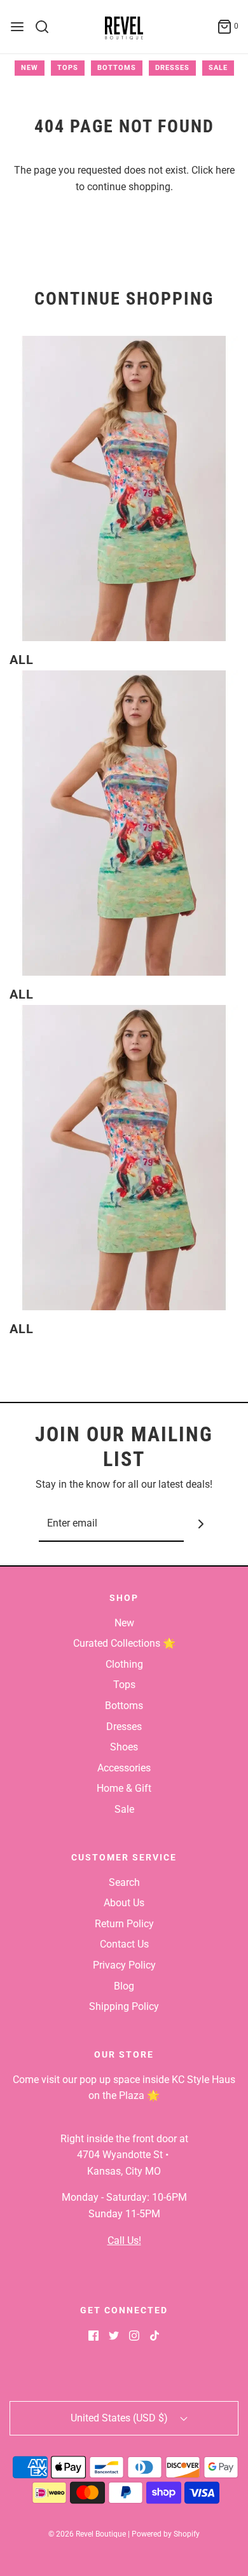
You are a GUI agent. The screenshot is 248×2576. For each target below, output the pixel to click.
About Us (124, 1903)
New (30, 68)
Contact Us (124, 1944)
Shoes (124, 1747)
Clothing (124, 1664)
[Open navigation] (17, 27)
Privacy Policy (124, 1965)
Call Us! (124, 2240)
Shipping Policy (124, 2006)
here (225, 170)
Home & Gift (124, 1788)
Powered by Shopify (166, 2534)
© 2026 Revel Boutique (87, 2534)
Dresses (172, 68)
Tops (68, 68)
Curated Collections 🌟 (124, 1643)
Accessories (124, 1768)
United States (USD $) (121, 2418)
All (22, 660)
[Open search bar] (47, 27)
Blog (124, 1986)
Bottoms (117, 68)
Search (124, 1882)
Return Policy (124, 1924)
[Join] (201, 1524)
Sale (218, 68)
